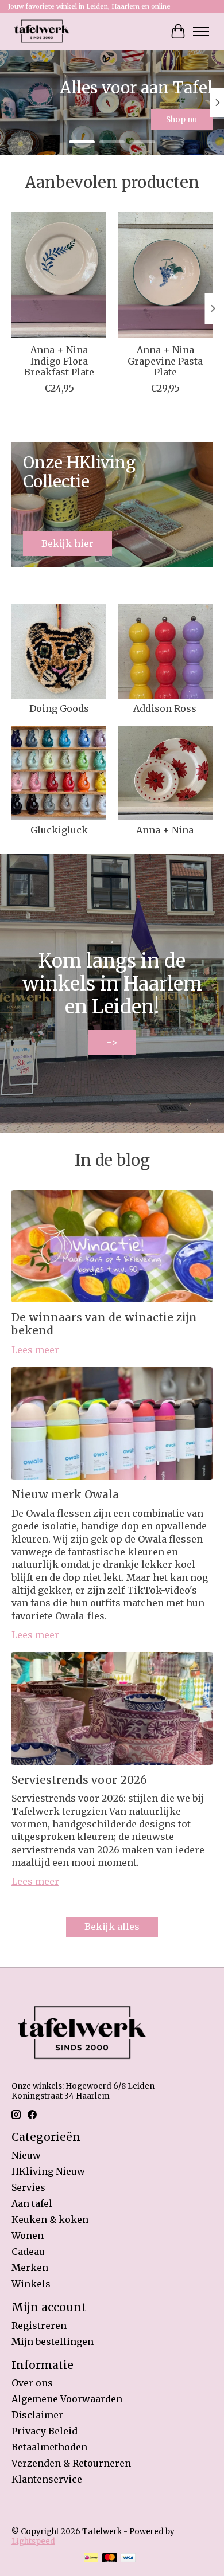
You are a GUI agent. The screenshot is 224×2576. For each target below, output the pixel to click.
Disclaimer (37, 2415)
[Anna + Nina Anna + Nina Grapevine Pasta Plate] (165, 275)
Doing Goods (59, 708)
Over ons (32, 2383)
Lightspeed (33, 2541)
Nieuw (26, 2155)
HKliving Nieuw (48, 2171)
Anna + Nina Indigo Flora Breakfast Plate (59, 361)
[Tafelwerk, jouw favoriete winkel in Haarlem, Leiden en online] (42, 31)
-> (112, 1042)
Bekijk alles (112, 1927)
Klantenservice (47, 2479)
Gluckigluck (59, 830)
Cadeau (28, 2252)
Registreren (39, 2326)
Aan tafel (32, 2203)
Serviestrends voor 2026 (79, 1780)
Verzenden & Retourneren (71, 2463)
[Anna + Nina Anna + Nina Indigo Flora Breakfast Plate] (59, 275)
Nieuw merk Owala (65, 1494)
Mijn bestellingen (53, 2342)
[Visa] (128, 2559)
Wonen (28, 2236)
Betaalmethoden (49, 2447)
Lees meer (35, 1350)
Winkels (31, 2284)
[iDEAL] (91, 2559)
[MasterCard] (110, 2559)
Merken (30, 2268)
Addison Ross (165, 708)
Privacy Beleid (45, 2431)
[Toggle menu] (201, 32)
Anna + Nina (165, 830)
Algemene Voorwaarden (67, 2399)
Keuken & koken (50, 2219)
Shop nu (181, 120)
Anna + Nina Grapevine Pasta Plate (165, 361)
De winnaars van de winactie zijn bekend (104, 1324)
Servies (28, 2187)
